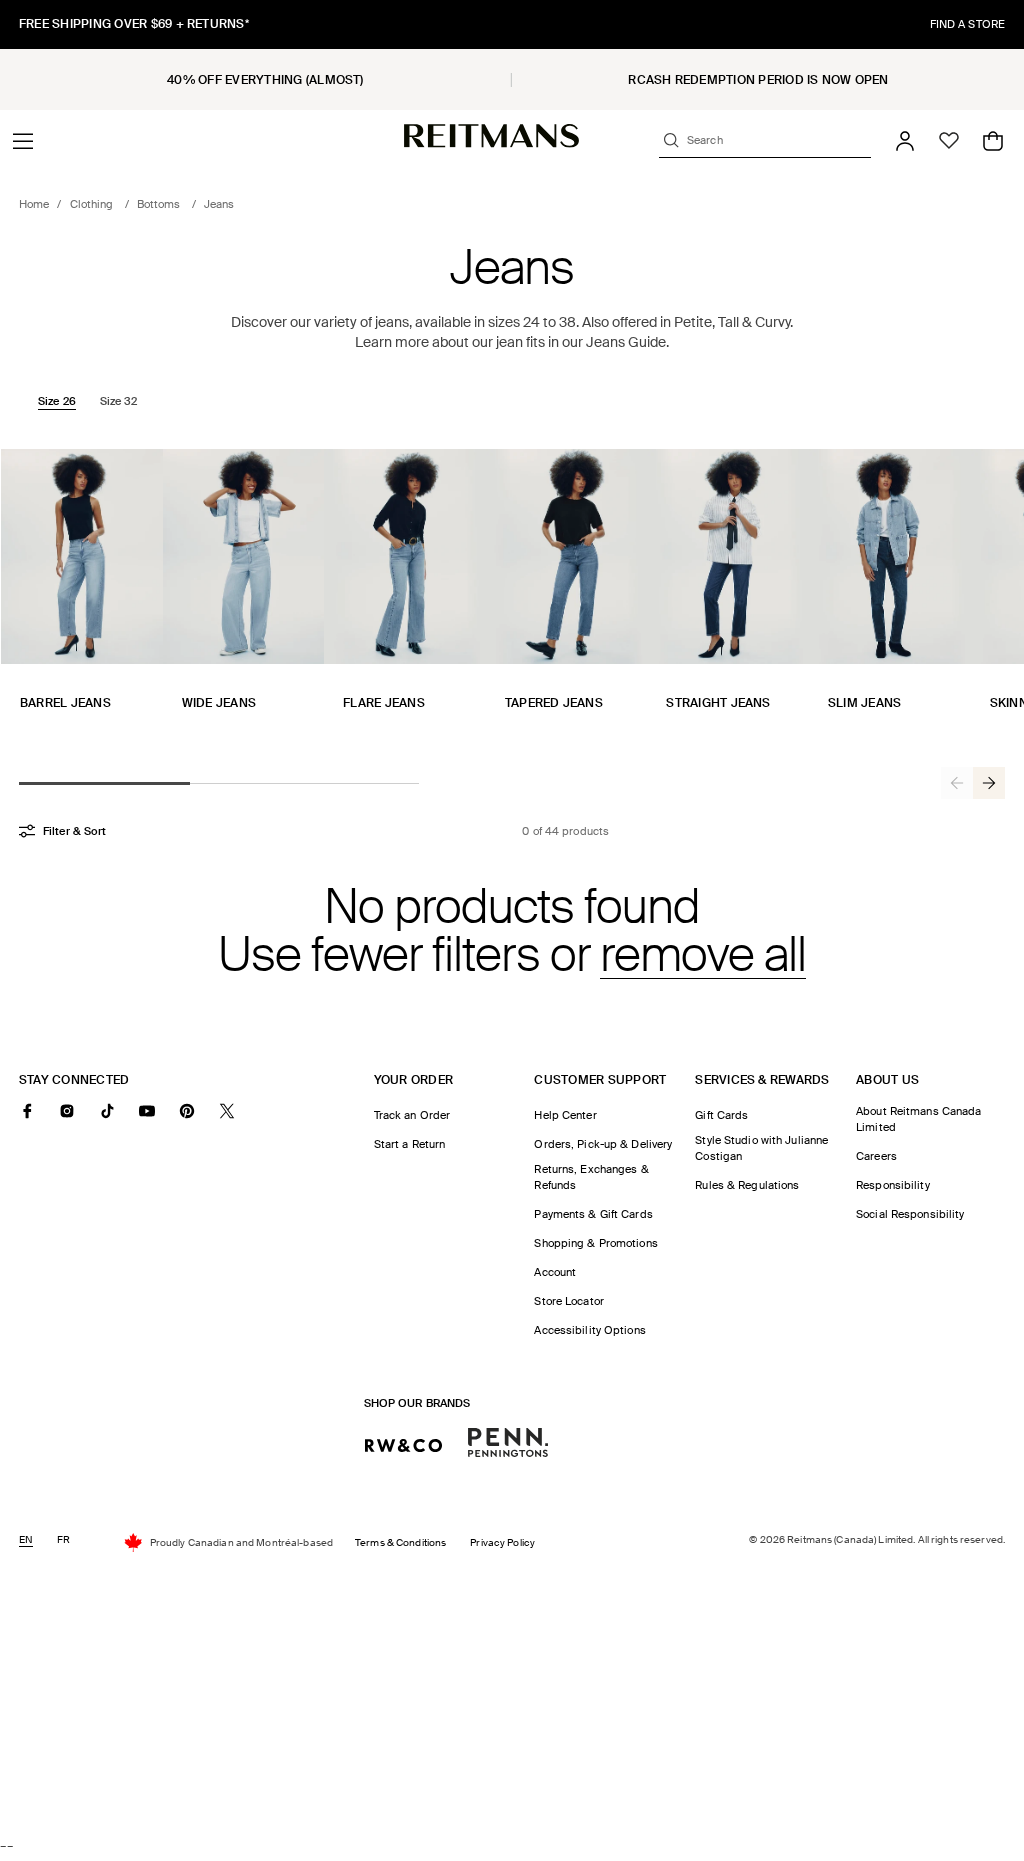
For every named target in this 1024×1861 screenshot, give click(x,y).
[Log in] (905, 141)
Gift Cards (721, 1115)
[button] (23, 141)
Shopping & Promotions (595, 1243)
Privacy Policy (502, 1542)
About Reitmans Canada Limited (918, 1119)
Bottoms (160, 204)
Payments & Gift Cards (593, 1214)
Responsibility (893, 1185)
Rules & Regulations (747, 1185)
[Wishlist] (949, 141)
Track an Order (412, 1115)
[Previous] (957, 783)
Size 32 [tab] (119, 401)
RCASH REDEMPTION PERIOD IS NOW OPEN (758, 80)
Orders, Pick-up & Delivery (603, 1144)
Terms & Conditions (400, 1542)
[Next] (989, 783)
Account (555, 1272)
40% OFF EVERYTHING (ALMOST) (265, 80)
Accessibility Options (589, 1330)
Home (34, 204)
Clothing (93, 204)
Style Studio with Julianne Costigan (761, 1148)
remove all (703, 955)
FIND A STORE (967, 24)
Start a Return (410, 1144)
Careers (876, 1156)
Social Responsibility (910, 1214)
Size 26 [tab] (57, 401)
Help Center (565, 1115)
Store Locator (568, 1301)
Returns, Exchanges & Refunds (591, 1177)
